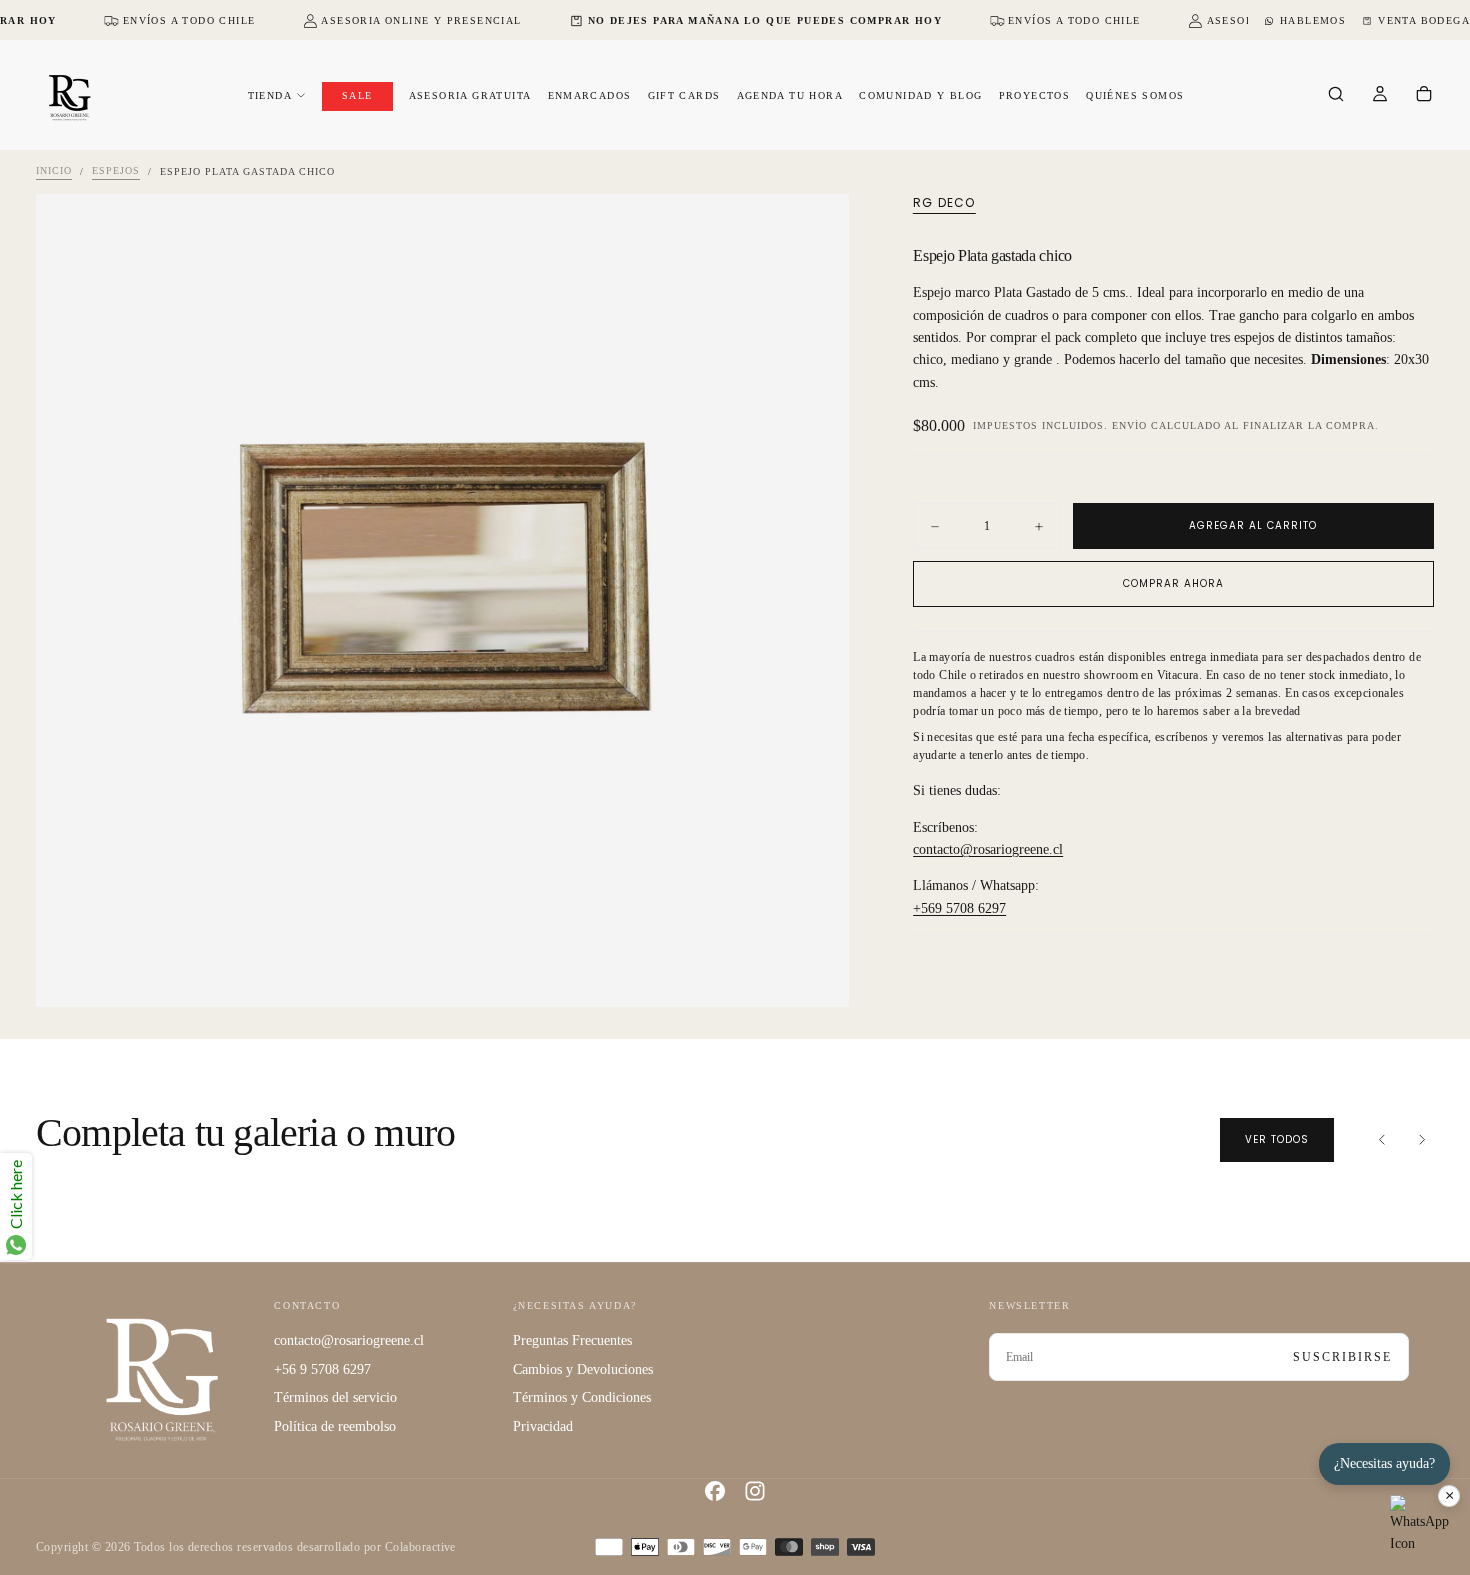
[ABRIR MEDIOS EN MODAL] (817, 975)
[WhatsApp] (1420, 1525)
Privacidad (543, 1426)
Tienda (270, 95)
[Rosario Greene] (162, 1378)
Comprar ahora (1173, 583)
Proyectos (1035, 95)
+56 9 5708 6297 (322, 1369)
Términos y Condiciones (582, 1397)
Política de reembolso (335, 1426)
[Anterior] (1382, 1140)
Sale (357, 95)
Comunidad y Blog (920, 95)
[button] (1336, 96)
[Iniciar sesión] (1380, 96)
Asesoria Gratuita (470, 95)
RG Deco (944, 203)
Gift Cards (684, 95)
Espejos (116, 171)
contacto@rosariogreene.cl (988, 849)
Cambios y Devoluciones (583, 1369)
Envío (1129, 425)
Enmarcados (590, 95)
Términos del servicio (335, 1397)
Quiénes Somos (1135, 95)
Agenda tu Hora (790, 95)
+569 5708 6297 (959, 908)
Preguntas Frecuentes (572, 1340)
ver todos (1277, 1139)
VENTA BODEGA (1424, 20)
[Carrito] (1424, 96)
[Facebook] (715, 1491)
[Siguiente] (1422, 1140)
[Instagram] (755, 1491)
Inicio (54, 171)
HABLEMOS (1313, 20)
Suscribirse (1342, 1357)
